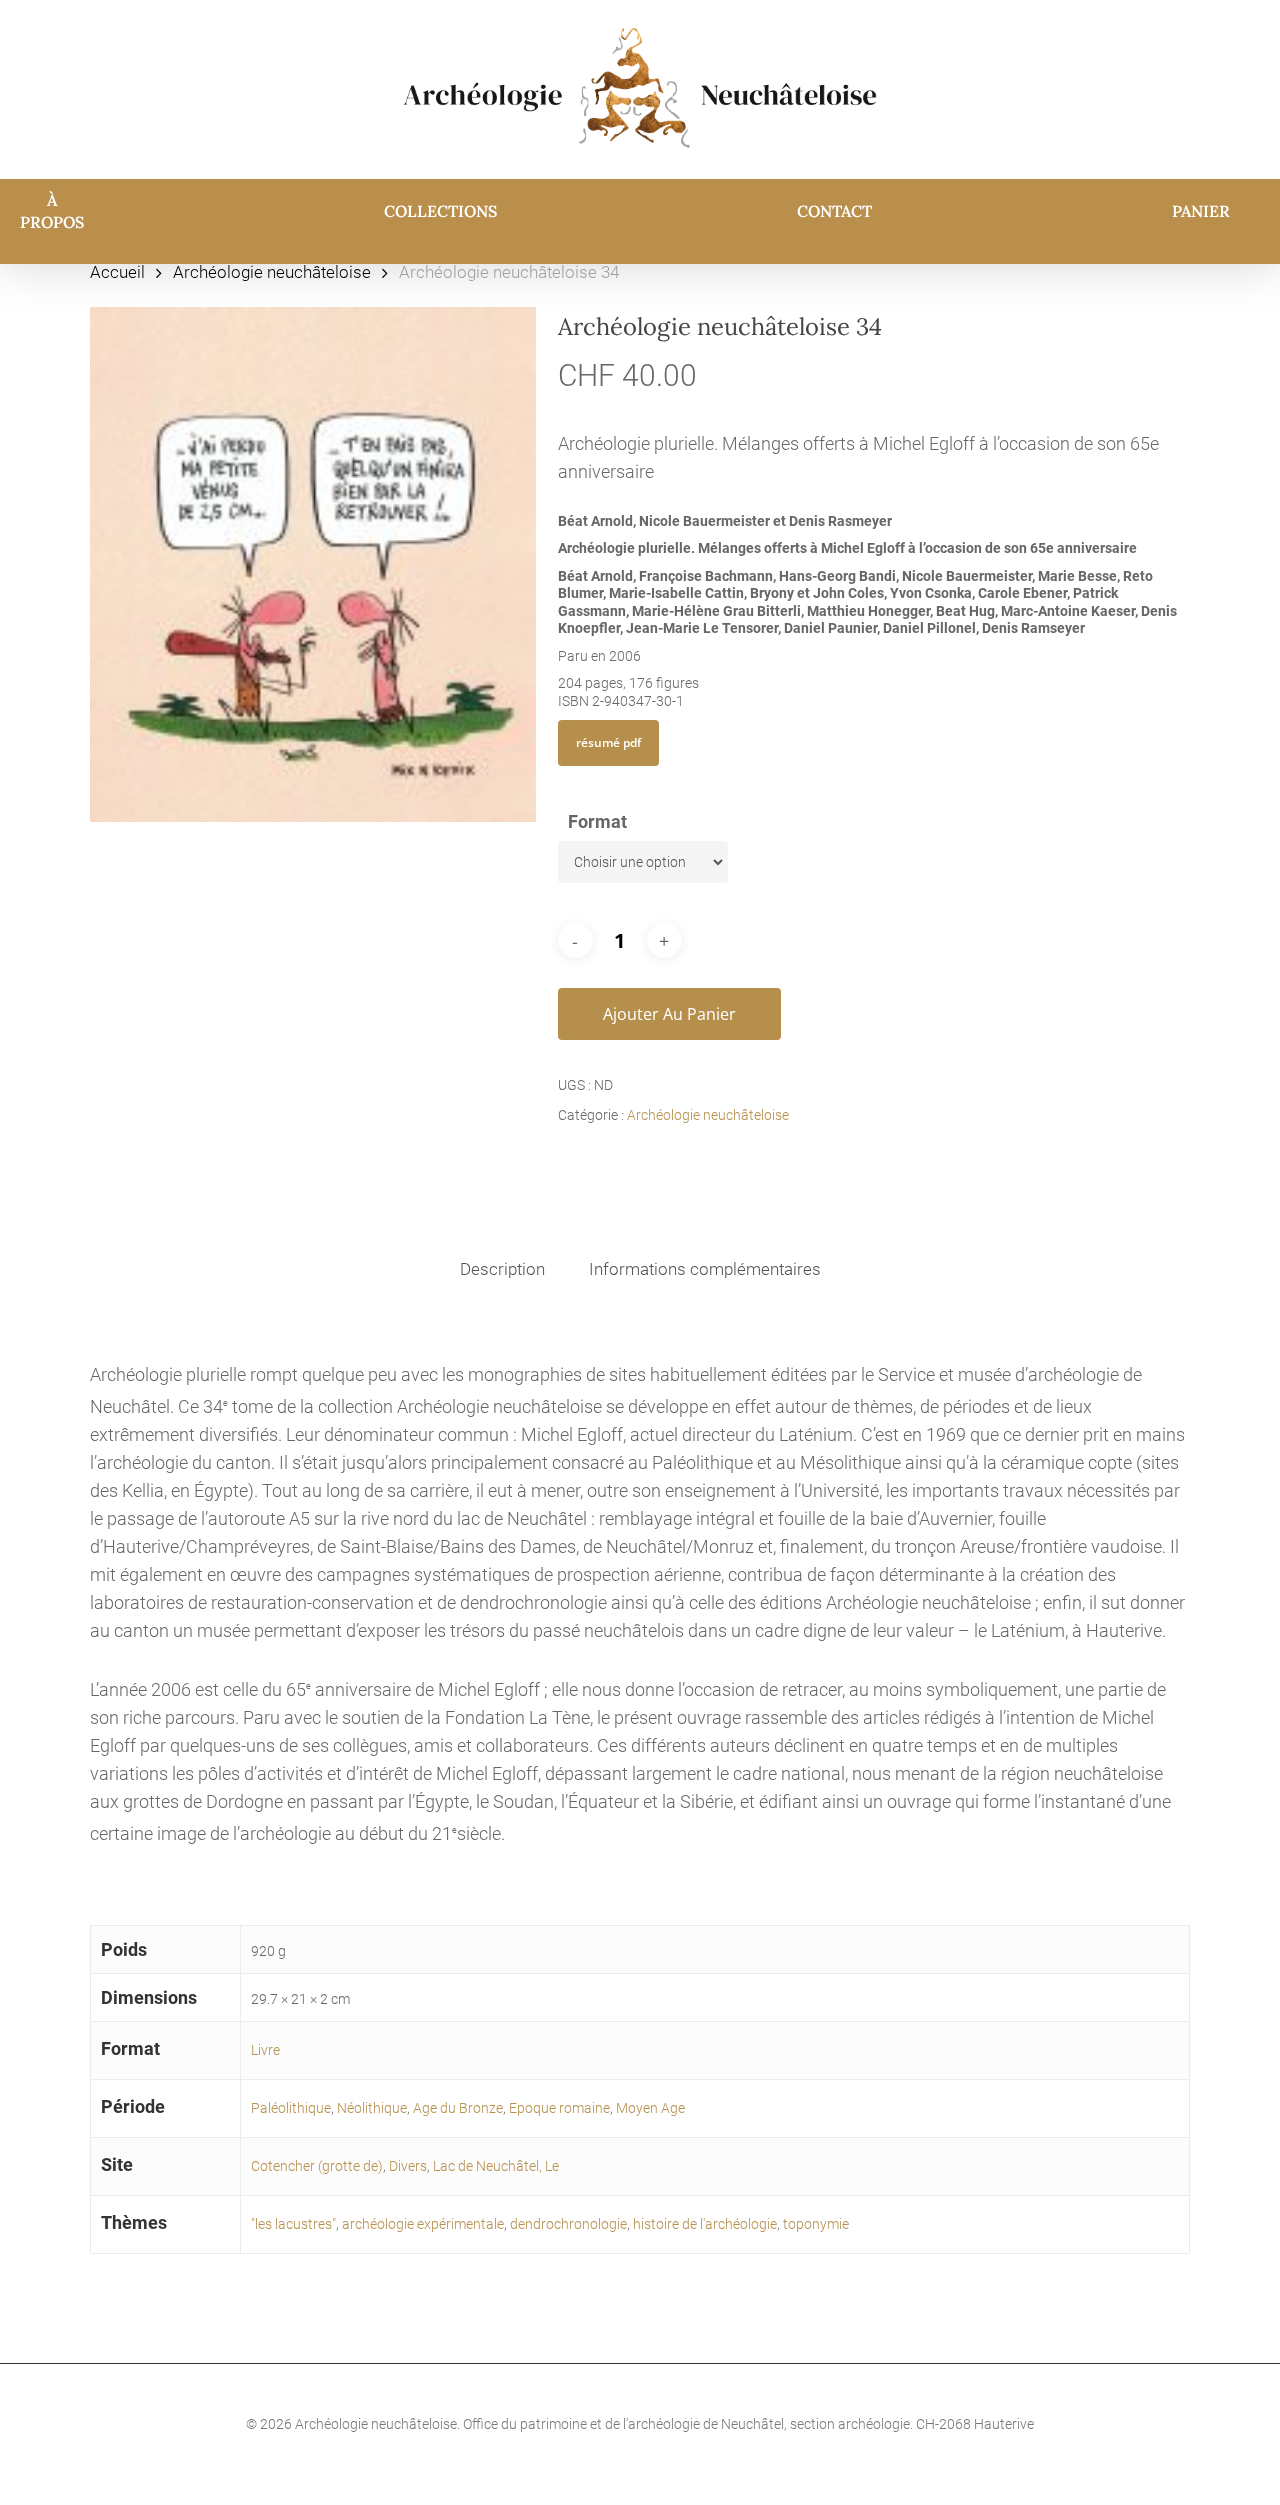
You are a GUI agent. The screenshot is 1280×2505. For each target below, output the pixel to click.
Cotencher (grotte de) (317, 2166)
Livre (265, 2050)
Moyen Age (650, 2108)
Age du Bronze (458, 2108)
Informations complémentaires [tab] (705, 1269)
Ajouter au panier (669, 1014)
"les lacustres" (293, 2224)
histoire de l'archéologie (705, 2224)
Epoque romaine (559, 2108)
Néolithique (372, 2108)
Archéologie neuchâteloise (272, 272)
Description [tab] (502, 1269)
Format (597, 821)
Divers (408, 2166)
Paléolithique (291, 2108)
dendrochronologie (568, 2224)
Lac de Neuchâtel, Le (496, 2166)
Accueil (117, 272)
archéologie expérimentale (423, 2224)
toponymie (816, 2224)
